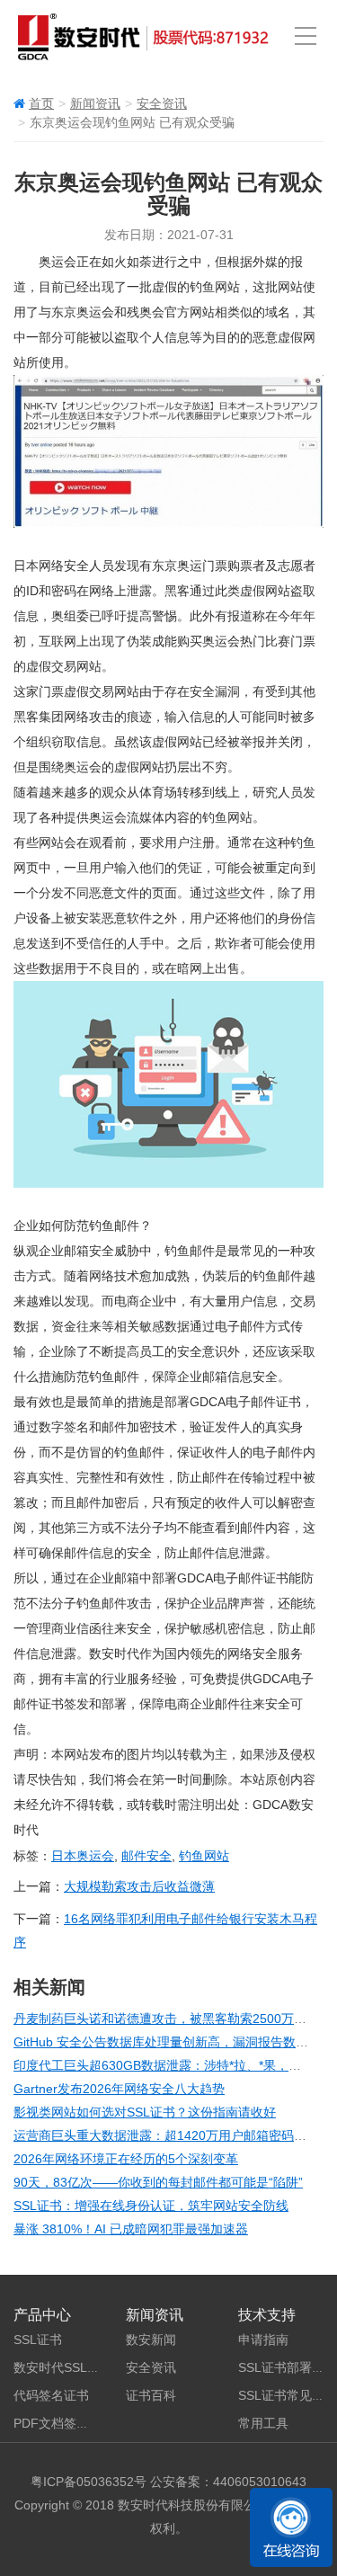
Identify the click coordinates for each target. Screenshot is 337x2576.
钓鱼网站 (204, 1856)
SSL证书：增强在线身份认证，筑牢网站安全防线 (151, 2206)
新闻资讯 (95, 103)
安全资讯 (162, 103)
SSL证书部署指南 (288, 2367)
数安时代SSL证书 (63, 2367)
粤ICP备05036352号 (89, 2482)
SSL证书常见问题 (288, 2395)
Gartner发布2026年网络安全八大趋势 (119, 2089)
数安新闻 (151, 2340)
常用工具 (263, 2423)
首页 (41, 103)
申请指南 (263, 2340)
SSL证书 (38, 2340)
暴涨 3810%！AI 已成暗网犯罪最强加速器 (131, 2229)
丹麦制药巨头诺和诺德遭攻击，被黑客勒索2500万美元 (166, 2019)
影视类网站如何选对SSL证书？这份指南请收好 (145, 2112)
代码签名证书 (51, 2395)
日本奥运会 (83, 1856)
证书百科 (151, 2395)
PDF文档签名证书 (64, 2423)
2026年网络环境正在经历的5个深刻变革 (126, 2159)
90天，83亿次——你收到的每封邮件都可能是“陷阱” (158, 2182)
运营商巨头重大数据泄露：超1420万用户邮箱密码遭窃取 (173, 2135)
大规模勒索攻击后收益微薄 (139, 1886)
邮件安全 (146, 1856)
